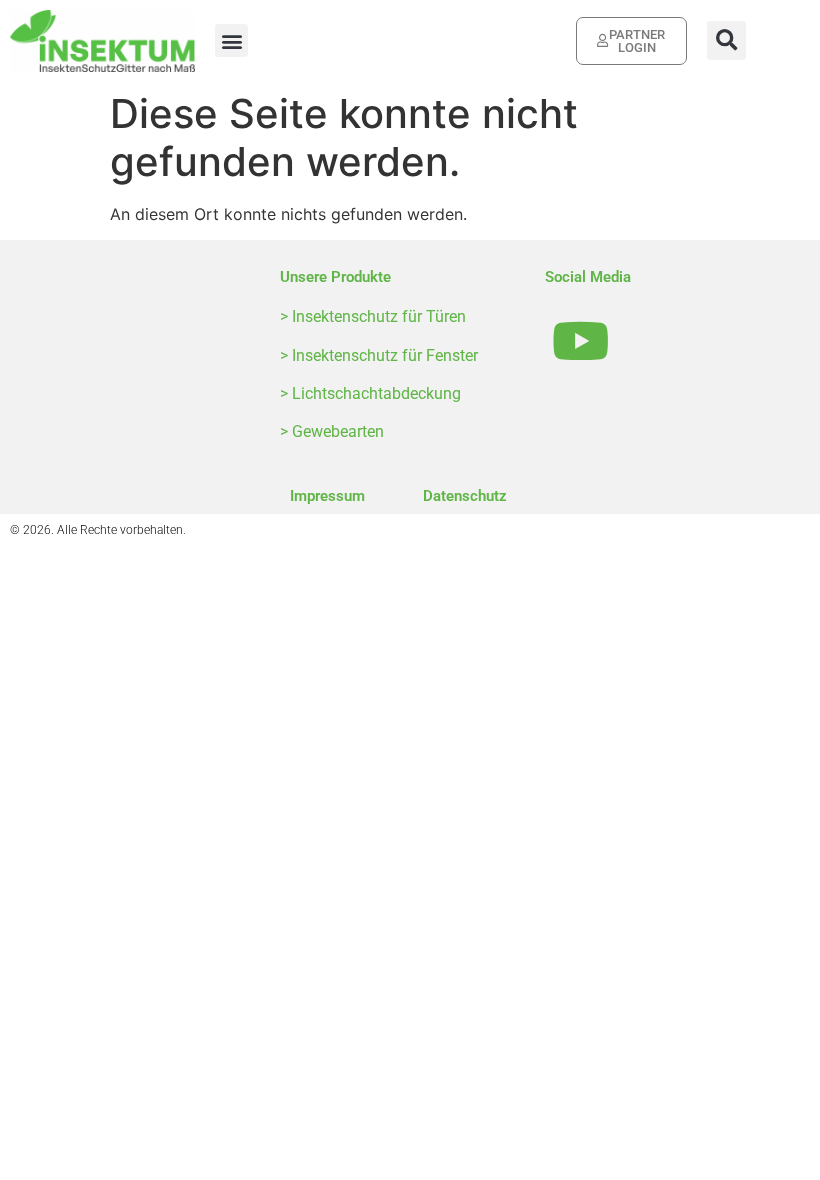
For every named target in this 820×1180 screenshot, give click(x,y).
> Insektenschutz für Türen (373, 316)
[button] (231, 40)
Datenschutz (465, 496)
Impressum (327, 496)
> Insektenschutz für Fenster (379, 355)
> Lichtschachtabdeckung (370, 393)
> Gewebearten (332, 431)
